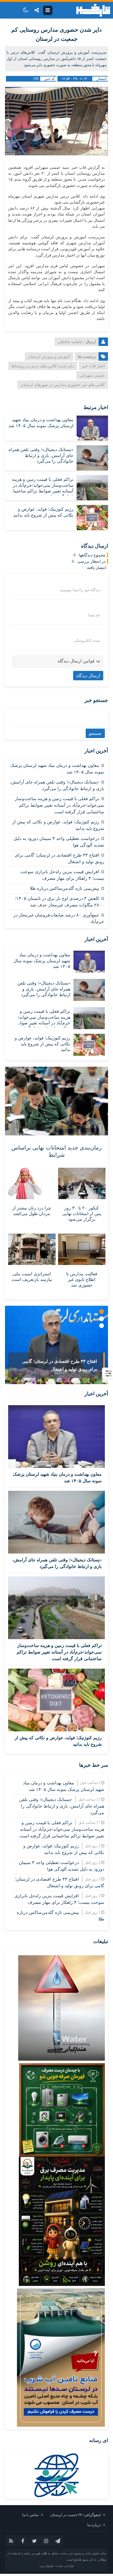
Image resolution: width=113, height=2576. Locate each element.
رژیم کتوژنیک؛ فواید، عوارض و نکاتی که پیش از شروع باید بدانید (43, 1044)
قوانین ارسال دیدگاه (76, 661)
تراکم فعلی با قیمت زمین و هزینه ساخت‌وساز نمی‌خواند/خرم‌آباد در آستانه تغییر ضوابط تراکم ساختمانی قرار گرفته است (59, 805)
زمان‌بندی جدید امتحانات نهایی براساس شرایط (56, 1151)
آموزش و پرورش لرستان (49, 356)
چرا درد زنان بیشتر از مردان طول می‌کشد (32, 1211)
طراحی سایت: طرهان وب (56, 2566)
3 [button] (102, 1326)
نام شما (94, 615)
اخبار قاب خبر (93, 366)
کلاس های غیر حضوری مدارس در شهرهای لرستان (63, 385)
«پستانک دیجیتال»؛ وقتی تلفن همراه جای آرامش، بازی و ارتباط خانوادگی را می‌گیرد (41, 455)
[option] (56, 1345)
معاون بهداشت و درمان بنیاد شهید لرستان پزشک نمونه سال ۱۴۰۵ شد (42, 961)
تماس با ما (30, 2515)
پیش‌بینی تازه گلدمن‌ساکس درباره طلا (65, 888)
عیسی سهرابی (92, 375)
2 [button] (102, 1319)
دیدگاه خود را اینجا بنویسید (80, 590)
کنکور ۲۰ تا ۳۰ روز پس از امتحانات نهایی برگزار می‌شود (82, 1214)
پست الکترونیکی (87, 640)
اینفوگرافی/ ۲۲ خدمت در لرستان (75, 2515)
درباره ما (94, 2525)
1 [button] (102, 1312)
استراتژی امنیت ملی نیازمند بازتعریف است (32, 1277)
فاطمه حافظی (70, 342)
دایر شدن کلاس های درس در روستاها (43, 366)
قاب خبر (41, 2553)
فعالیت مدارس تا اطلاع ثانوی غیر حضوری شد (82, 1280)
